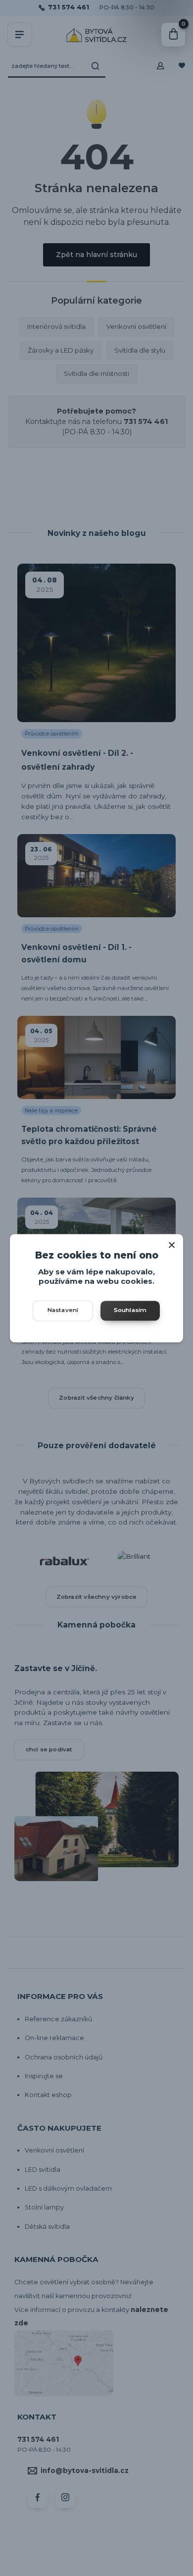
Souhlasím (130, 1310)
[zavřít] (172, 1244)
